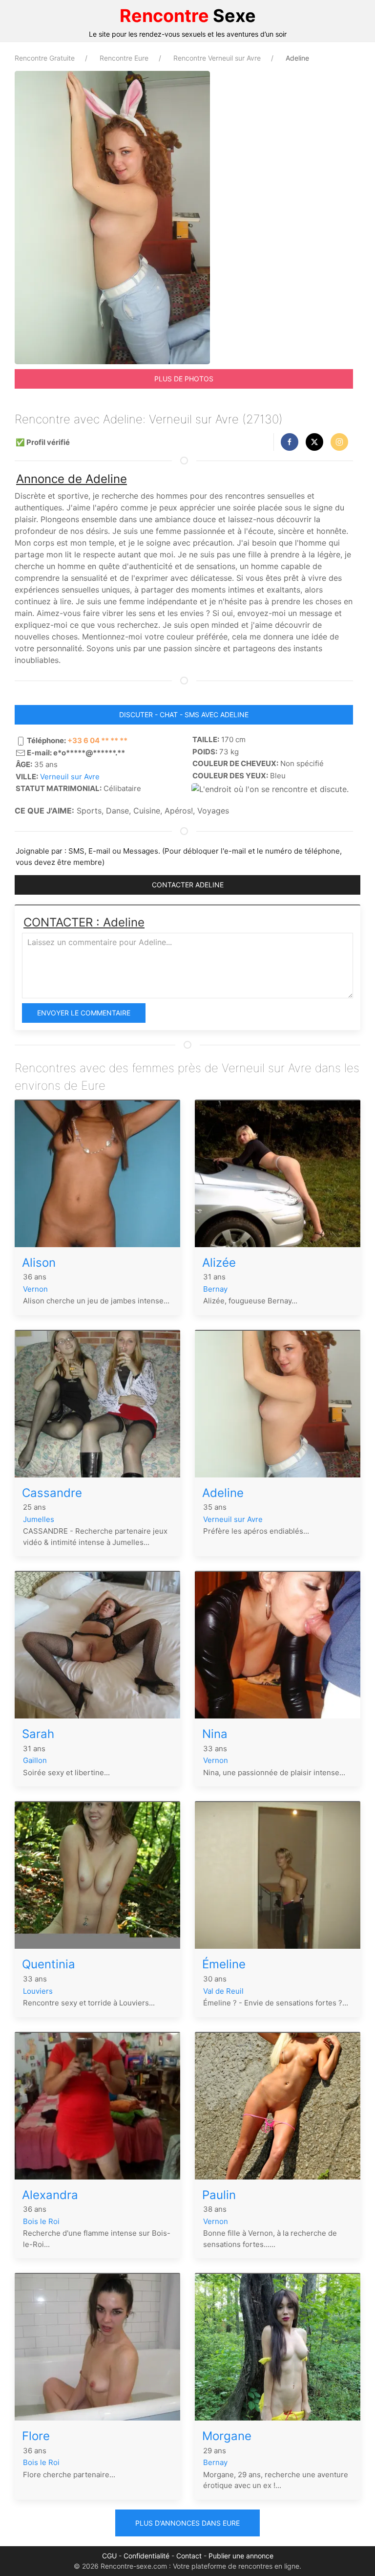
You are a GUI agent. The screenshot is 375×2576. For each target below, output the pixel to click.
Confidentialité (146, 2556)
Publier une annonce (241, 2556)
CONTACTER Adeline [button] (188, 885)
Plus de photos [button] (184, 379)
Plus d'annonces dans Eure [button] (187, 2523)
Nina (215, 1734)
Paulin (219, 2195)
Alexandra (50, 2195)
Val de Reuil (223, 1991)
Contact (189, 2556)
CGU (109, 2556)
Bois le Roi (41, 2221)
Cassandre (52, 1493)
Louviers (38, 1991)
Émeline (224, 1964)
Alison (39, 1263)
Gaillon (35, 1760)
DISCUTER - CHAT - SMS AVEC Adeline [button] (184, 715)
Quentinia (49, 1964)
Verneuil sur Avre (70, 777)
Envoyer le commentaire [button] (84, 1013)
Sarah (38, 1734)
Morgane (227, 2436)
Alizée (219, 1263)
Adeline (223, 1493)
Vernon (35, 1289)
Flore (36, 2436)
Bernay (215, 1289)
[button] (290, 442)
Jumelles (39, 1519)
